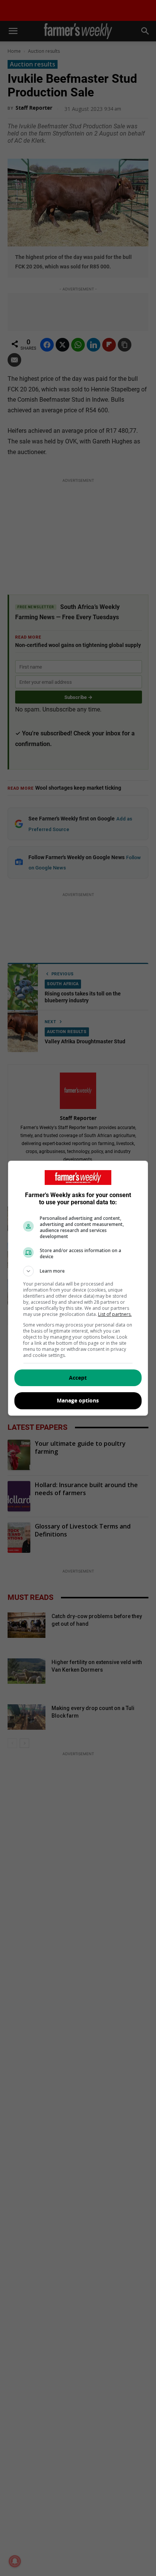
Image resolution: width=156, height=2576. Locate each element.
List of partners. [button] (115, 1314)
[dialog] (78, 1288)
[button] (78, 1271)
